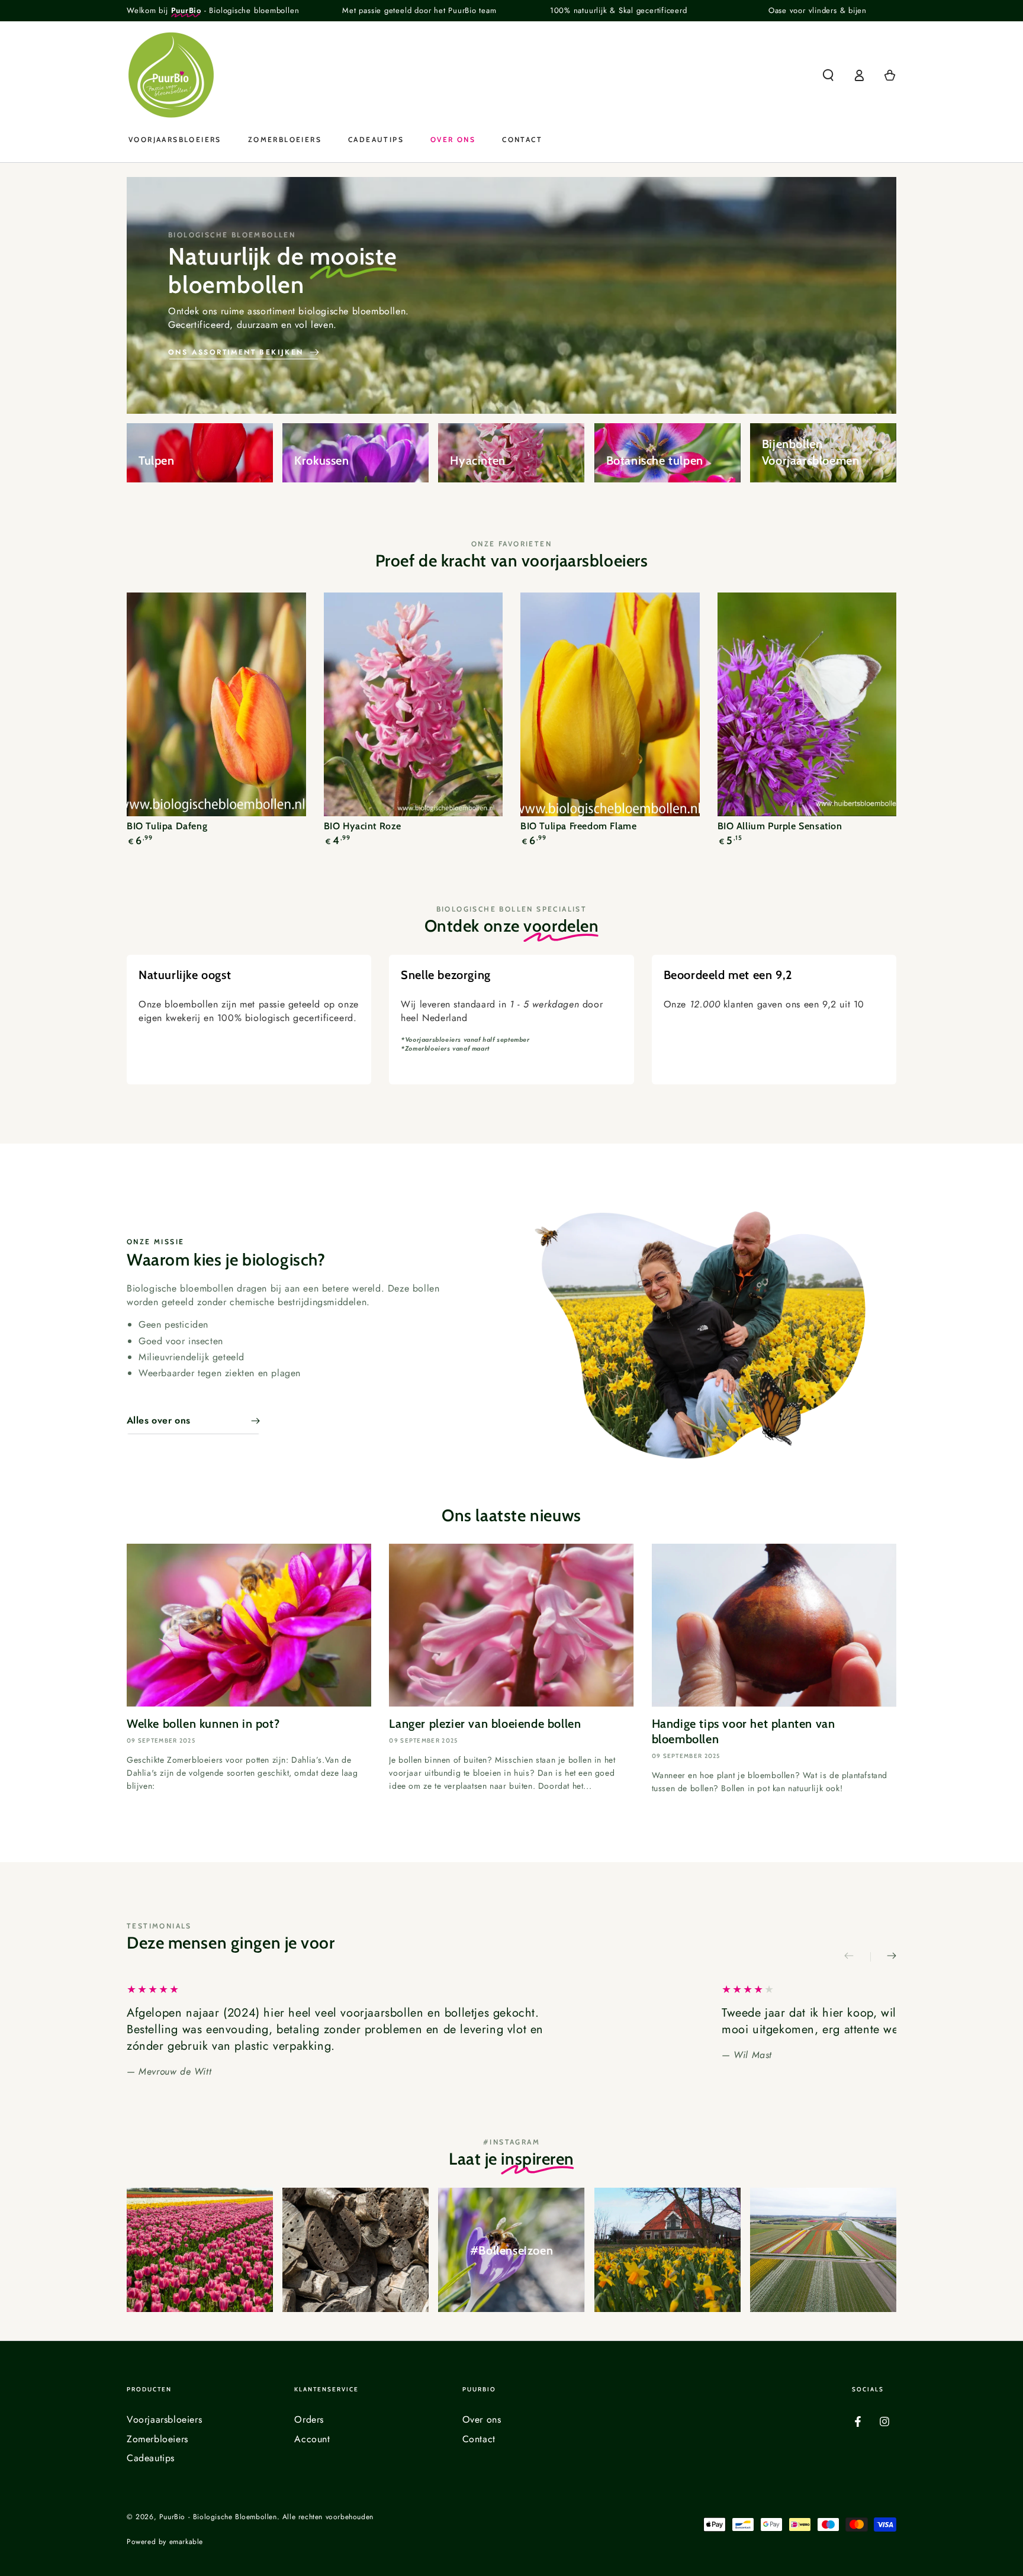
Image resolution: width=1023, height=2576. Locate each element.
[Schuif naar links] (857, 1957)
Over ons (482, 2419)
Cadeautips (151, 2458)
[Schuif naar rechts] (883, 1957)
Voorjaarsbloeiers (164, 2419)
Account (312, 2439)
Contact (479, 2439)
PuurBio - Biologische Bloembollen (218, 2517)
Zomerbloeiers (157, 2439)
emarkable (186, 2542)
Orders (309, 2419)
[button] (828, 75)
